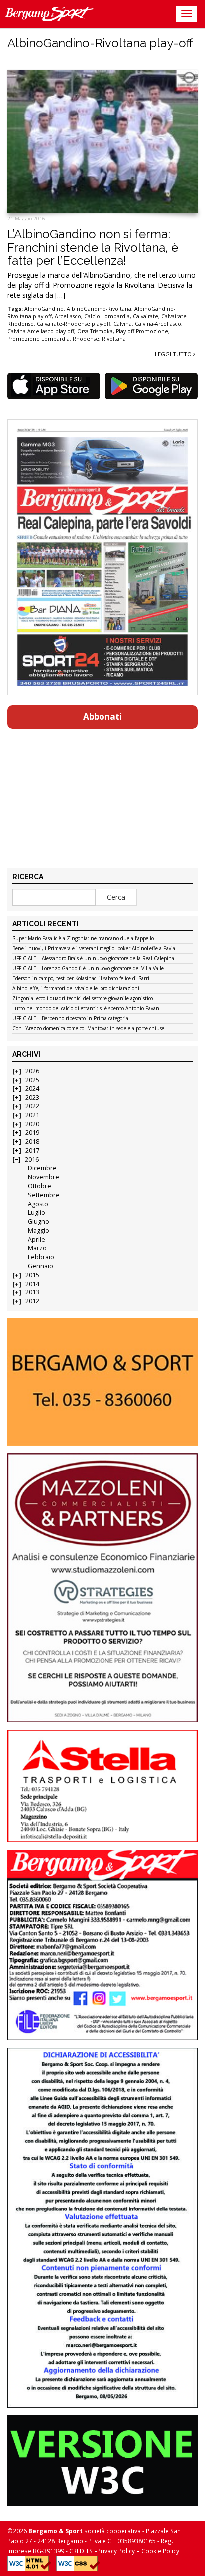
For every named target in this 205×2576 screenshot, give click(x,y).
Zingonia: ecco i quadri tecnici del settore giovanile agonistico (83, 999)
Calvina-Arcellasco (158, 324)
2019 (32, 1133)
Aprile (37, 1239)
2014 (32, 1284)
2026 (32, 1071)
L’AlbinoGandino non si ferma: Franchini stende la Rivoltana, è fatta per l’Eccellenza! (93, 247)
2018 (32, 1142)
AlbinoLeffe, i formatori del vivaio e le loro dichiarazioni (76, 989)
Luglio (37, 1212)
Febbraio (41, 1257)
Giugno (39, 1221)
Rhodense (86, 339)
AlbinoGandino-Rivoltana (99, 309)
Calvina (123, 324)
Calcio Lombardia (107, 316)
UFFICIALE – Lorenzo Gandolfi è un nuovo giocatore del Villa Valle (88, 969)
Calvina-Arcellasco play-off (41, 331)
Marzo (37, 1248)
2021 (32, 1115)
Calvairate (146, 316)
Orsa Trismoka (95, 331)
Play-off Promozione (142, 331)
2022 (32, 1106)
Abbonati (102, 716)
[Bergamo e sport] (102, 1382)
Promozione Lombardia (39, 339)
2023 (32, 1097)
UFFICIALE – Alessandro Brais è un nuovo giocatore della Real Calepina (93, 959)
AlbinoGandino (44, 309)
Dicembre (42, 1168)
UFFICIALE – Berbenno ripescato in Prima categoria (70, 1019)
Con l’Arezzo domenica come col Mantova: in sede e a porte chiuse (88, 1029)
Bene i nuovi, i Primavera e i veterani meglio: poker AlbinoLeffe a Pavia (94, 949)
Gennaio (41, 1266)
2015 (32, 1275)
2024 (32, 1088)
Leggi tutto (174, 354)
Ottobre (40, 1186)
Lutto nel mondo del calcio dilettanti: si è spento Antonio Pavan (86, 1009)
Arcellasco (68, 316)
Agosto (38, 1204)
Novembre (44, 1177)
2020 (32, 1124)
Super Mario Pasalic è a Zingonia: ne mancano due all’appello (83, 939)
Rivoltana (114, 339)
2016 (32, 1160)
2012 (32, 1301)
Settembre (44, 1195)
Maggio (39, 1230)
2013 (32, 1292)
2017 (32, 1151)
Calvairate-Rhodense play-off (74, 324)
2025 (32, 1080)
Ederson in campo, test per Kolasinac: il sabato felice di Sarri (81, 979)
